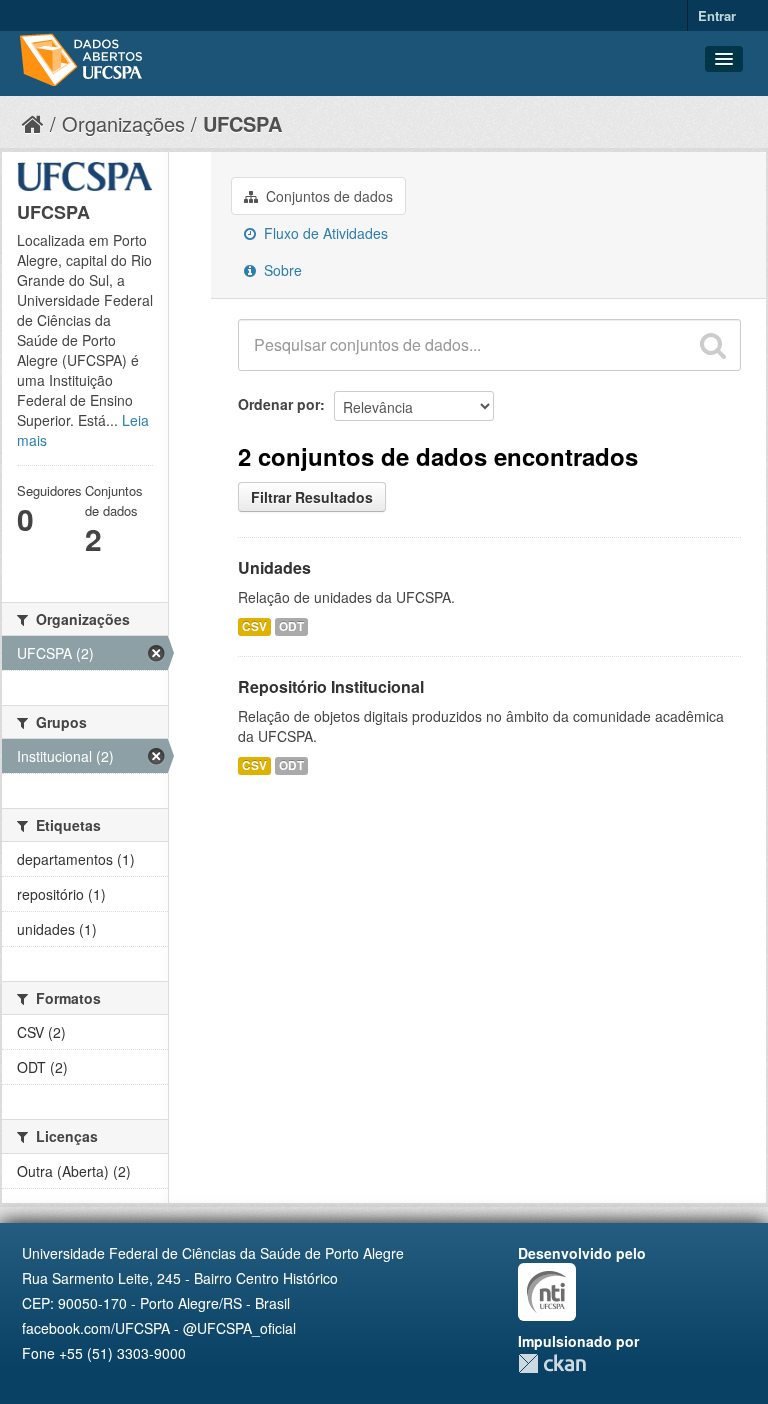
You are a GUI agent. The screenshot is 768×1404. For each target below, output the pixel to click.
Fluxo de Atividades (324, 233)
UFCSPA (242, 123)
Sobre (281, 270)
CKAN (552, 1363)
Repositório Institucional (331, 686)
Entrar (717, 15)
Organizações (123, 123)
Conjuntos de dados (327, 196)
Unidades (274, 567)
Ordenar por (279, 404)
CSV (254, 626)
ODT (291, 626)
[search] (713, 345)
